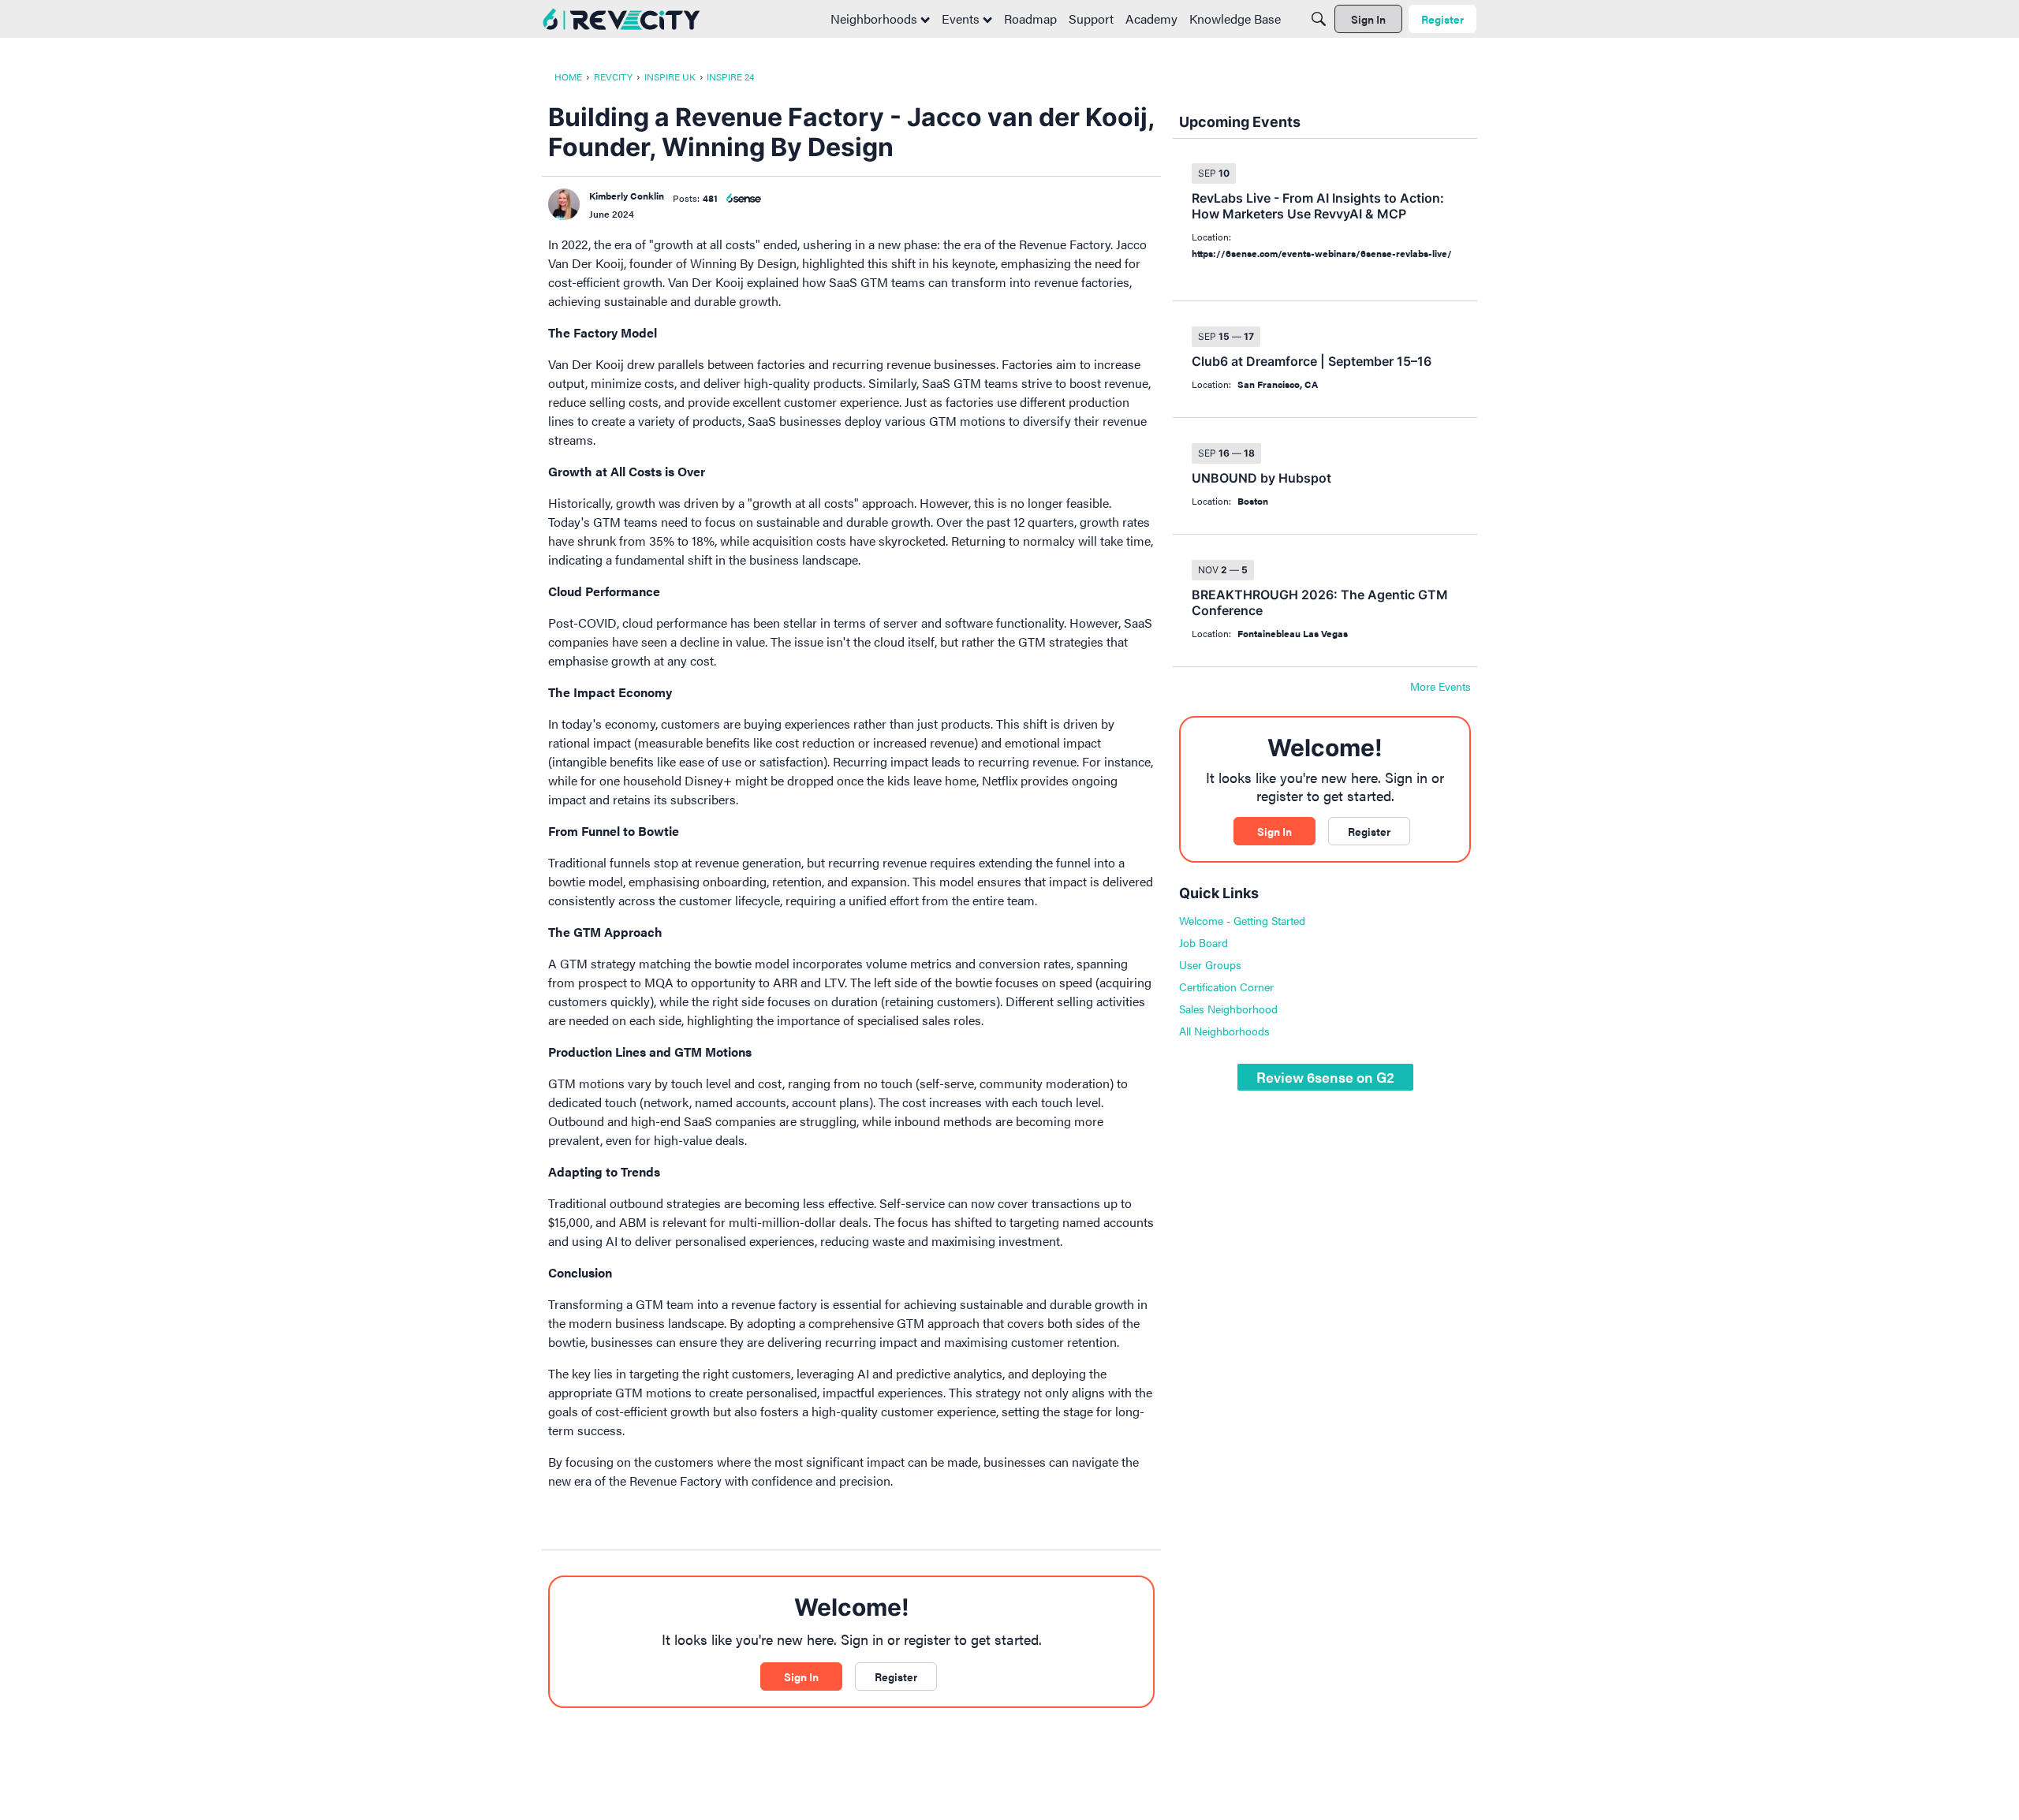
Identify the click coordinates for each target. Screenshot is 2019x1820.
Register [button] (896, 1676)
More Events (1441, 687)
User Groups (1210, 964)
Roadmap (1030, 19)
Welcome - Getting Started (1242, 920)
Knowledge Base (1235, 19)
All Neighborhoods (1224, 1031)
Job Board (1204, 942)
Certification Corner (1226, 986)
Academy (1151, 19)
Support (1091, 19)
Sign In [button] (801, 1676)
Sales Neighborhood (1228, 1009)
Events (962, 19)
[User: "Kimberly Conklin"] (564, 204)
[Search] (1319, 19)
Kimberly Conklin (627, 196)
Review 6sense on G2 (1325, 1077)
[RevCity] (621, 19)
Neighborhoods (875, 19)
